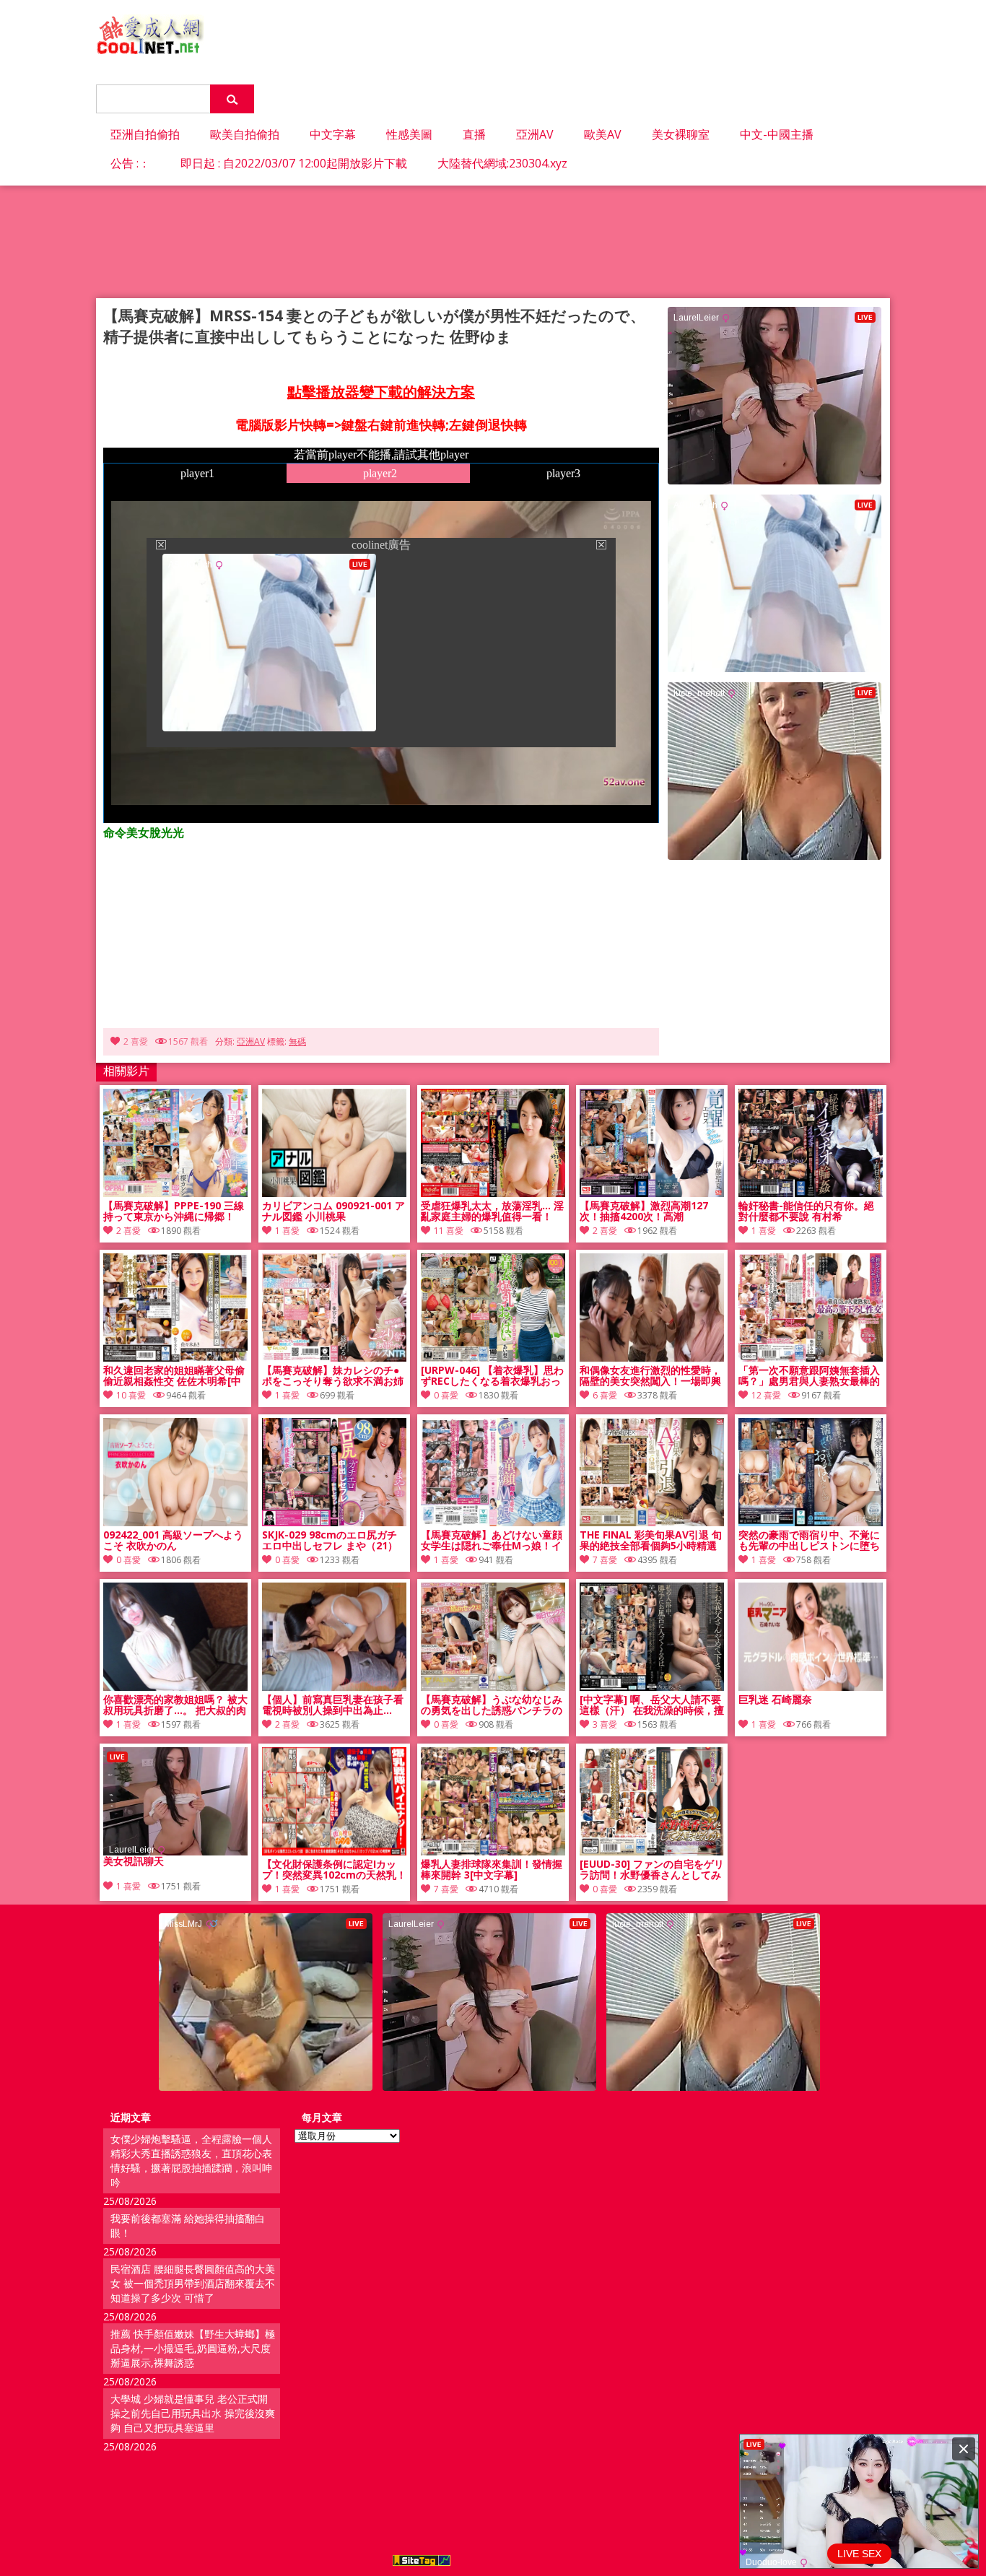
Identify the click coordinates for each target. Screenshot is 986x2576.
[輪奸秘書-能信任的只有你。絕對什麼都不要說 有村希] (811, 1193)
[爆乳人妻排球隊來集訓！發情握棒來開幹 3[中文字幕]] (493, 1851)
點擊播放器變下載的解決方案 (381, 392)
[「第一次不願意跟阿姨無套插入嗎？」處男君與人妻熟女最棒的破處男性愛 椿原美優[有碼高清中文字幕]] (811, 1358)
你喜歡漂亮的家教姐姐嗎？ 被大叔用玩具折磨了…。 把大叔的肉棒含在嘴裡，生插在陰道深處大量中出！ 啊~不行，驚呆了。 (175, 1705)
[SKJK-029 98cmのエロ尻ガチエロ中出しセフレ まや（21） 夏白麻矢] (334, 1522)
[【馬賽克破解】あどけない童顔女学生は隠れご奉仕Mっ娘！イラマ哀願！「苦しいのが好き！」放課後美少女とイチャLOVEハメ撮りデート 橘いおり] (493, 1522)
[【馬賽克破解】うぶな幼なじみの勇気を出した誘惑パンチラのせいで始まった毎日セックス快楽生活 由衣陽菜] (493, 1687)
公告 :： (130, 163)
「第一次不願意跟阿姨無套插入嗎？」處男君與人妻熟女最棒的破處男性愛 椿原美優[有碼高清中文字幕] (809, 1376)
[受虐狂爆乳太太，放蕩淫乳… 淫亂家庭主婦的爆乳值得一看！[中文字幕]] (493, 1193)
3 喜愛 (605, 1724)
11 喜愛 (449, 1231)
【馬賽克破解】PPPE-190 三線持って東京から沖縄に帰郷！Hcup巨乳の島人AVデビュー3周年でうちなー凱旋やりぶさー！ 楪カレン (174, 1211)
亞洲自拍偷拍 (145, 134)
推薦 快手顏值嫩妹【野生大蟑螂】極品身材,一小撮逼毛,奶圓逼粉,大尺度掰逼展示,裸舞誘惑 (193, 2348)
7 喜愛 (605, 1560)
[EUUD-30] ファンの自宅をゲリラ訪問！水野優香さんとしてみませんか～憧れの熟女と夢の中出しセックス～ (652, 1870)
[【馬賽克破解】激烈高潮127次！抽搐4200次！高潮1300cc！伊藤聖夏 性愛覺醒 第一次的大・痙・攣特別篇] (652, 1193)
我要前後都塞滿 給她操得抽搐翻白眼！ (188, 2225)
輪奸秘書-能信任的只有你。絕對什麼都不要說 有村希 (806, 1211)
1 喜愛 (287, 1231)
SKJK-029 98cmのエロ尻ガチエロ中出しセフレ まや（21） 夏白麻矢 (330, 1541)
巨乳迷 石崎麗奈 (775, 1700)
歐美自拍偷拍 (245, 134)
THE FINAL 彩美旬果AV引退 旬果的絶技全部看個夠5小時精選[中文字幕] (651, 1541)
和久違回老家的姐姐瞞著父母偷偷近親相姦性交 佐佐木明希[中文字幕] (174, 1376)
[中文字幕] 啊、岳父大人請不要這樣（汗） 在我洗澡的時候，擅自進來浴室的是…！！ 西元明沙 (652, 1705)
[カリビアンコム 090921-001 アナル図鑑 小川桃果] (334, 1193)
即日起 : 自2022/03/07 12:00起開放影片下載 (294, 163)
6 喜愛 (605, 1395)
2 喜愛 (136, 1041)
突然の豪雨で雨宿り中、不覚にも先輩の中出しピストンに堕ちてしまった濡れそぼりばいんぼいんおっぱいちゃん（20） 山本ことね (809, 1541)
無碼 (297, 1041)
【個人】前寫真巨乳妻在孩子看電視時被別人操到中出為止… (333, 1705)
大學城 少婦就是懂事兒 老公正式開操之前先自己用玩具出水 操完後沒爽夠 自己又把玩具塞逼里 (193, 2413)
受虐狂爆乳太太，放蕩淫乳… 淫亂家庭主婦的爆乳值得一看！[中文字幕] (492, 1211)
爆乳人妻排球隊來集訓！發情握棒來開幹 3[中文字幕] (492, 1870)
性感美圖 (409, 134)
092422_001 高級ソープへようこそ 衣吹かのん (173, 1541)
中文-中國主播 (777, 134)
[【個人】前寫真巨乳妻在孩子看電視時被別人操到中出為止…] (334, 1687)
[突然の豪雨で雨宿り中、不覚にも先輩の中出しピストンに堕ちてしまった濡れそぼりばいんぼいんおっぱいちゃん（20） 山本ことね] (811, 1522)
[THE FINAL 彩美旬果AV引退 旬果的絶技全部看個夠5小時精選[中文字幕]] (652, 1522)
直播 (474, 134)
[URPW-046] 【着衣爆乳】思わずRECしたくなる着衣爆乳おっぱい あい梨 (492, 1376)
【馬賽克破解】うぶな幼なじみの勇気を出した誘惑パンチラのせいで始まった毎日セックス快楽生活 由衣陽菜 (492, 1705)
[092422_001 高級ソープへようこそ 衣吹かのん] (175, 1522)
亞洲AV (535, 134)
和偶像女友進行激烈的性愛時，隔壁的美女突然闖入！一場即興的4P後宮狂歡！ (650, 1376)
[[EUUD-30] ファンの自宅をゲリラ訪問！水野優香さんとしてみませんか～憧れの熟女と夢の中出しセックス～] (652, 1851)
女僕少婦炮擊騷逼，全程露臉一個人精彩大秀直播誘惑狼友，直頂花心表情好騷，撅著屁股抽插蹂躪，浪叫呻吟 (191, 2161)
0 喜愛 (446, 1395)
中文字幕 (333, 134)
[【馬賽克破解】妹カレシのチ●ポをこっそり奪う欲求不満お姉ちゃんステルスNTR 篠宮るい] (334, 1358)
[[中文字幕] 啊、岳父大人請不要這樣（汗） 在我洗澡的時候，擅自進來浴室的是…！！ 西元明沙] (652, 1687)
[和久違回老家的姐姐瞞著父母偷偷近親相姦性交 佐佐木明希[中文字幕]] (175, 1358)
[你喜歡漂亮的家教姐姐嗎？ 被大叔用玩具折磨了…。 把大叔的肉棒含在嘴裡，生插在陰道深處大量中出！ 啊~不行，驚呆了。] (175, 1687)
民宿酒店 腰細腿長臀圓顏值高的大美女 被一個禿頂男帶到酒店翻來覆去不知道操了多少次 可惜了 (193, 2283)
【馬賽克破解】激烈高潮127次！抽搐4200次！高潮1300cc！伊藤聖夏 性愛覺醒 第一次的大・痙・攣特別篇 (650, 1211)
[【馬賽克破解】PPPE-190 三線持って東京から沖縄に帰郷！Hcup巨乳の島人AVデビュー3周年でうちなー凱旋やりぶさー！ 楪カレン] (175, 1193)
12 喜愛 (766, 1395)
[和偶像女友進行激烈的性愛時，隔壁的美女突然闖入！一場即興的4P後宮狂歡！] (652, 1358)
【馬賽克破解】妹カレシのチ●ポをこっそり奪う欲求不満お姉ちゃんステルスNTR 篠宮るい (333, 1376)
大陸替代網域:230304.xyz (502, 163)
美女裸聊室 (681, 134)
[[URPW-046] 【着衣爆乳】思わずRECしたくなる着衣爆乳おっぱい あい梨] (493, 1358)
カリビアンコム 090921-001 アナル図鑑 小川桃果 (333, 1211)
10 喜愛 (131, 1395)
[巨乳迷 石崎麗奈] (811, 1687)
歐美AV (603, 134)
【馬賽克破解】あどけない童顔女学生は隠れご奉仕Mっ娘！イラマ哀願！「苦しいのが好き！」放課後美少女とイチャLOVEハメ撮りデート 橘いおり (492, 1541)
